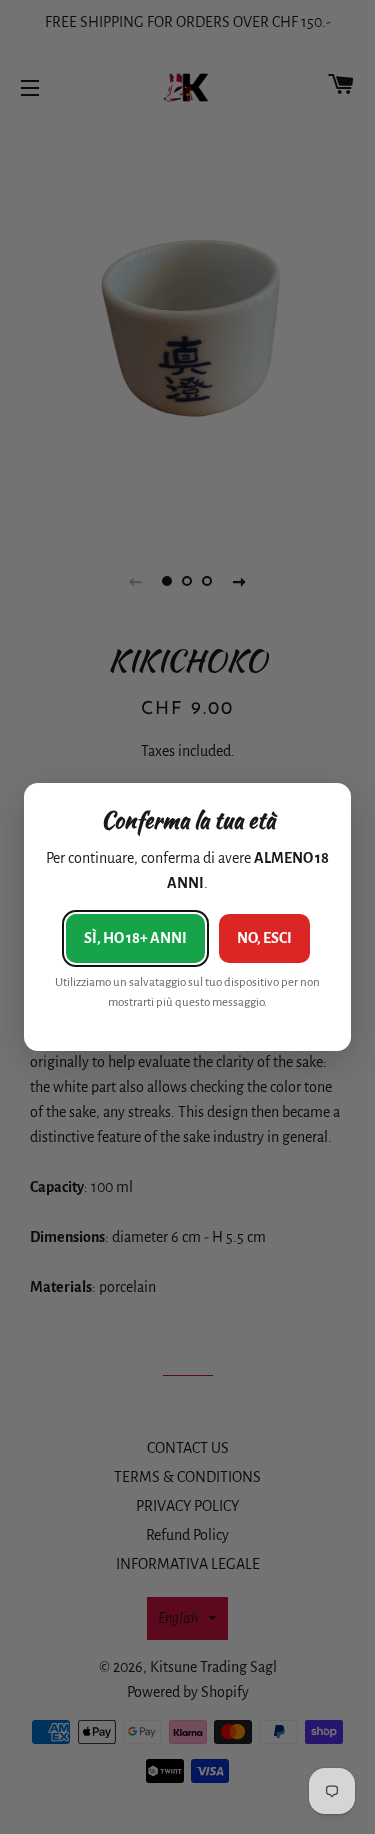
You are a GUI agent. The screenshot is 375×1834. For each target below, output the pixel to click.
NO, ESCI (264, 938)
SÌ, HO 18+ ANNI (135, 938)
